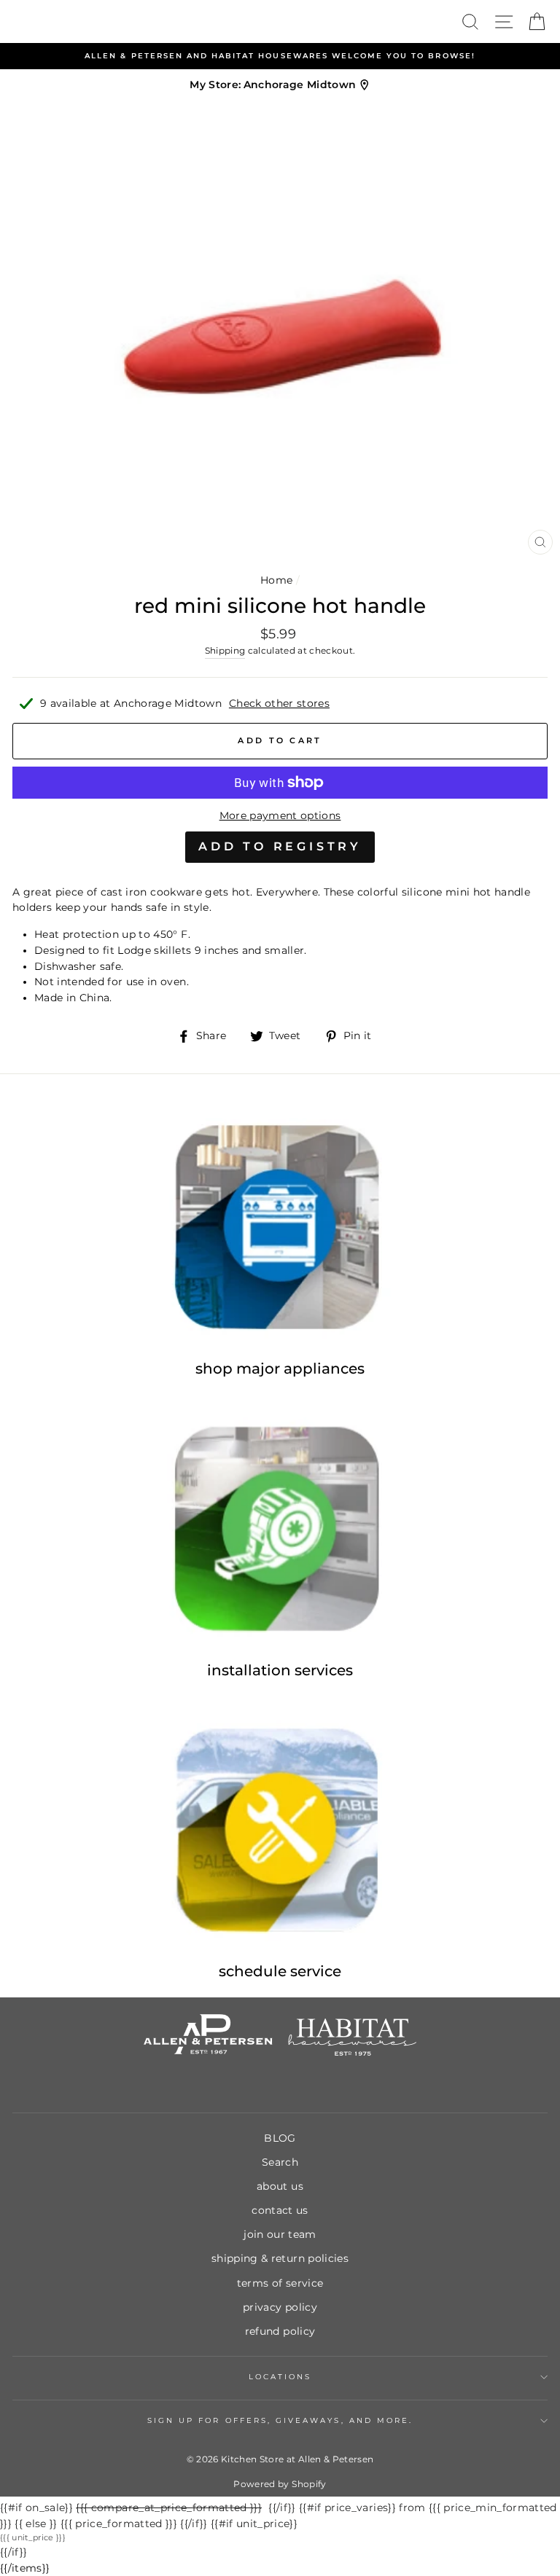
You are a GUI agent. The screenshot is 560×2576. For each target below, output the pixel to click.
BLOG (280, 2138)
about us (280, 2186)
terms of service (280, 2283)
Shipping (225, 651)
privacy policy (280, 2307)
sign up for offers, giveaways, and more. (280, 2420)
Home (276, 580)
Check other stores (279, 703)
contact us (280, 2210)
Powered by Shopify (280, 2484)
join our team (280, 2234)
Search (280, 2162)
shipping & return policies (280, 2258)
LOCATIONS (280, 2377)
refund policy (280, 2331)
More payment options (280, 815)
